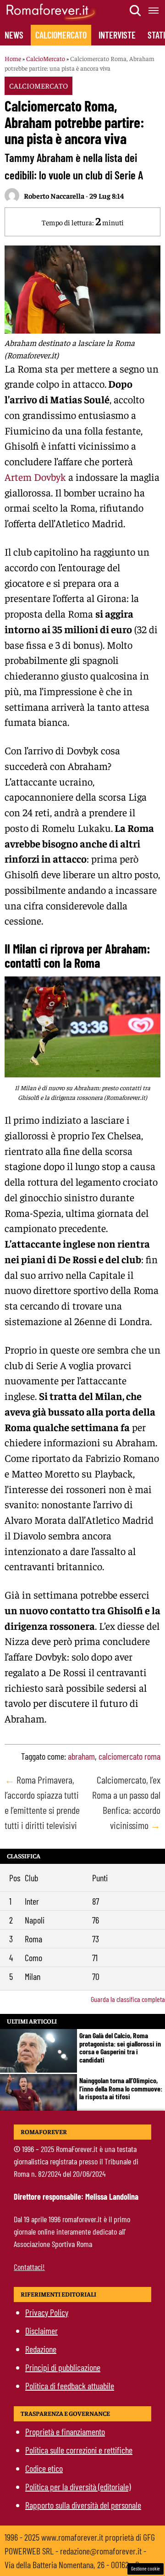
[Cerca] (136, 11)
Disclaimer (41, 2331)
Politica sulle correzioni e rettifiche (79, 2450)
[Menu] (154, 11)
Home (13, 58)
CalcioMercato (61, 35)
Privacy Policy (47, 2312)
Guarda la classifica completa (128, 1999)
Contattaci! (29, 2267)
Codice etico (44, 2468)
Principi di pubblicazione (63, 2367)
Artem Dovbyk (35, 477)
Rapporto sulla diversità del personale (83, 2505)
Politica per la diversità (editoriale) (78, 2487)
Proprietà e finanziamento (65, 2431)
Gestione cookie (146, 2568)
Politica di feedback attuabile (70, 2386)
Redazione (41, 2349)
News (14, 35)
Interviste (117, 35)
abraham (81, 1756)
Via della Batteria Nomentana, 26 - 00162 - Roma (79, 2565)
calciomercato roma (129, 1756)
